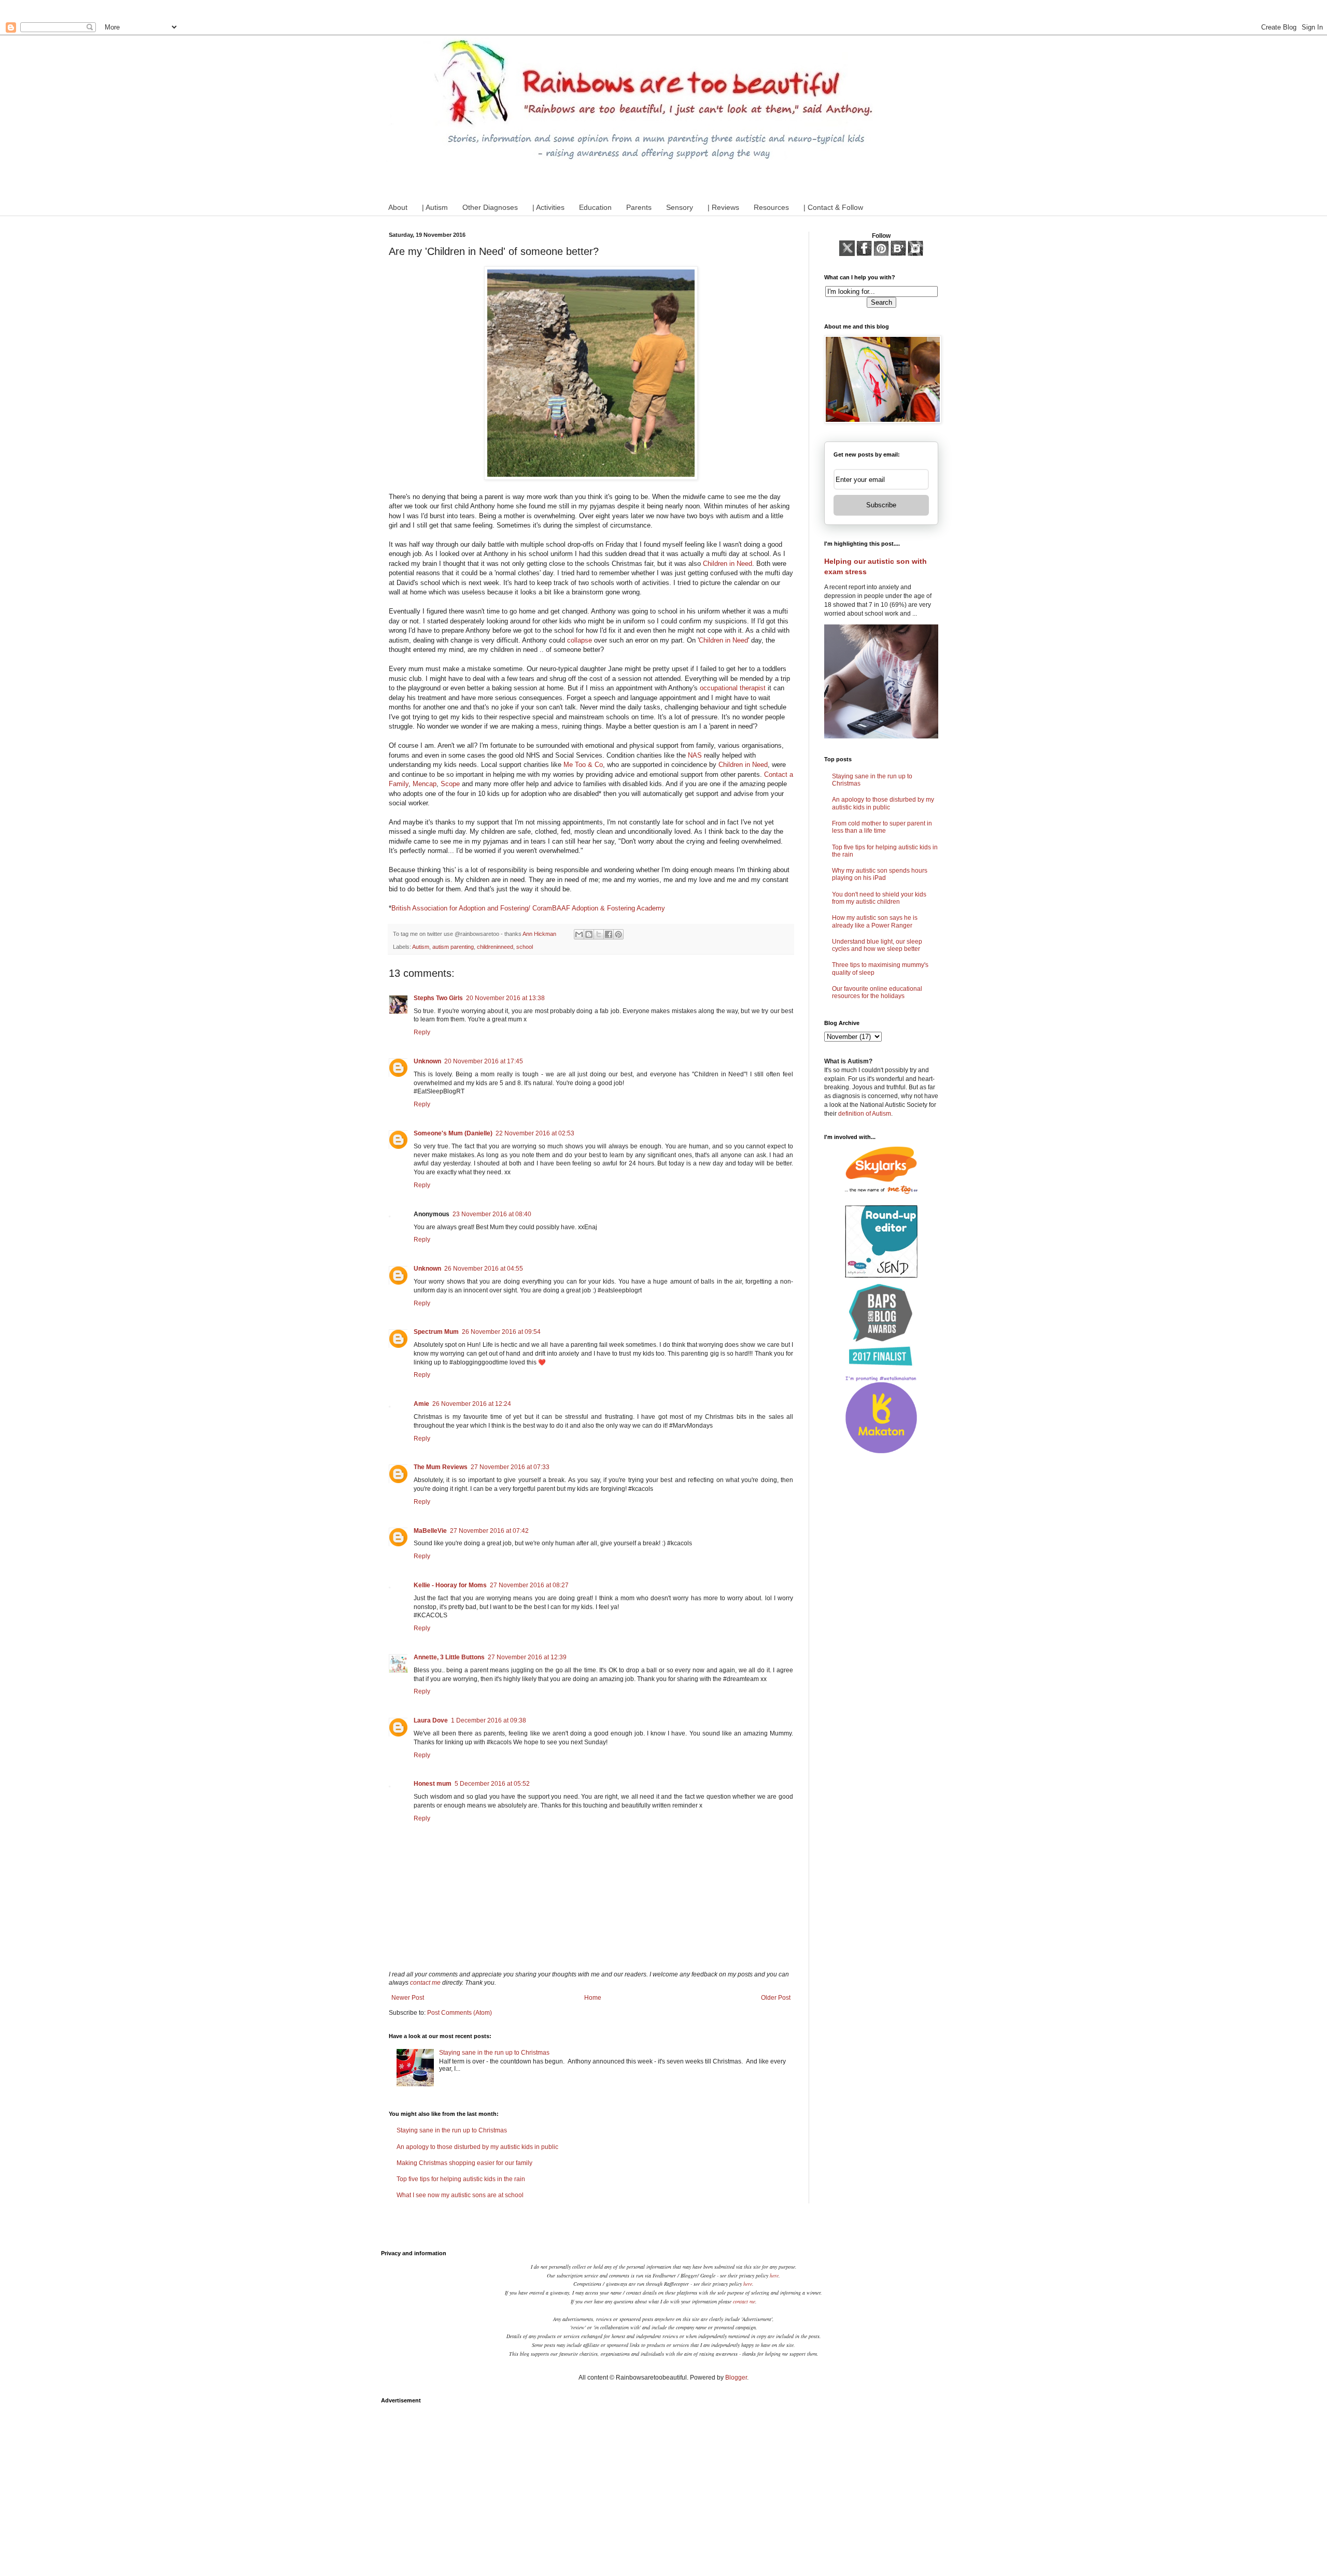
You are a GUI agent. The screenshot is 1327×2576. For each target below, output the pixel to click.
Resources (771, 207)
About (398, 207)
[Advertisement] (663, 2482)
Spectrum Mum (436, 1332)
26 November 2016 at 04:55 (484, 1269)
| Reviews (723, 207)
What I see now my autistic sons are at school (460, 2195)
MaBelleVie (430, 1531)
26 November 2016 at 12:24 (472, 1404)
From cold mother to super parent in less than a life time (882, 827)
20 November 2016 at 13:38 (505, 998)
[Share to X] (599, 934)
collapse (580, 640)
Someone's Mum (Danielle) (453, 1133)
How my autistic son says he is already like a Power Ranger (875, 921)
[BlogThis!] (589, 934)
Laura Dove (431, 1720)
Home (593, 1998)
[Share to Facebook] (609, 934)
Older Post (776, 1998)
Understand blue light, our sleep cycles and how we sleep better (877, 945)
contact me (425, 1983)
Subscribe (881, 505)
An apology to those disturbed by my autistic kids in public (477, 2147)
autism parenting (453, 947)
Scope (450, 784)
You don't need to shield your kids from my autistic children (879, 898)
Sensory (680, 207)
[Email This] (579, 934)
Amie (421, 1404)
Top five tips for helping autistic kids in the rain (461, 2179)
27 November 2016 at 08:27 (529, 1585)
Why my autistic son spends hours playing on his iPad (880, 874)
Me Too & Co (583, 765)
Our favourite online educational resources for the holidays (877, 992)
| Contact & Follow (833, 207)
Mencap (425, 784)
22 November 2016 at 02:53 (535, 1133)
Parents (639, 207)
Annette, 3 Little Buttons (449, 1657)
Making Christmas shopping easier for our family (464, 2163)
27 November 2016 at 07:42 (489, 1531)
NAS (695, 755)
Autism (421, 947)
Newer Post (408, 1998)
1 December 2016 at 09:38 (489, 1720)
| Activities (548, 207)
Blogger (736, 2378)
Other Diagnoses (490, 207)
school (525, 947)
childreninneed (495, 947)
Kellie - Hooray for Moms (450, 1585)
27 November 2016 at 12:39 (527, 1657)
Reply (422, 1032)
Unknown (427, 1061)
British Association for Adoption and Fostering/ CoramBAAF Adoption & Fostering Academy (528, 908)
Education (595, 207)
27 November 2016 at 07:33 (510, 1467)
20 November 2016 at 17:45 (484, 1061)
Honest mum (433, 1784)
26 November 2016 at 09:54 (501, 1332)
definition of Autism (865, 1114)
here (774, 2275)
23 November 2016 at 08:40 (492, 1214)
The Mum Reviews (441, 1467)
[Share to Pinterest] (618, 934)
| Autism (435, 207)
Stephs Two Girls (438, 998)
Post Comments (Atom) (460, 2013)
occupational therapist (733, 688)
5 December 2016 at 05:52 (492, 1784)
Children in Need (728, 564)
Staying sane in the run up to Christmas (494, 2053)
